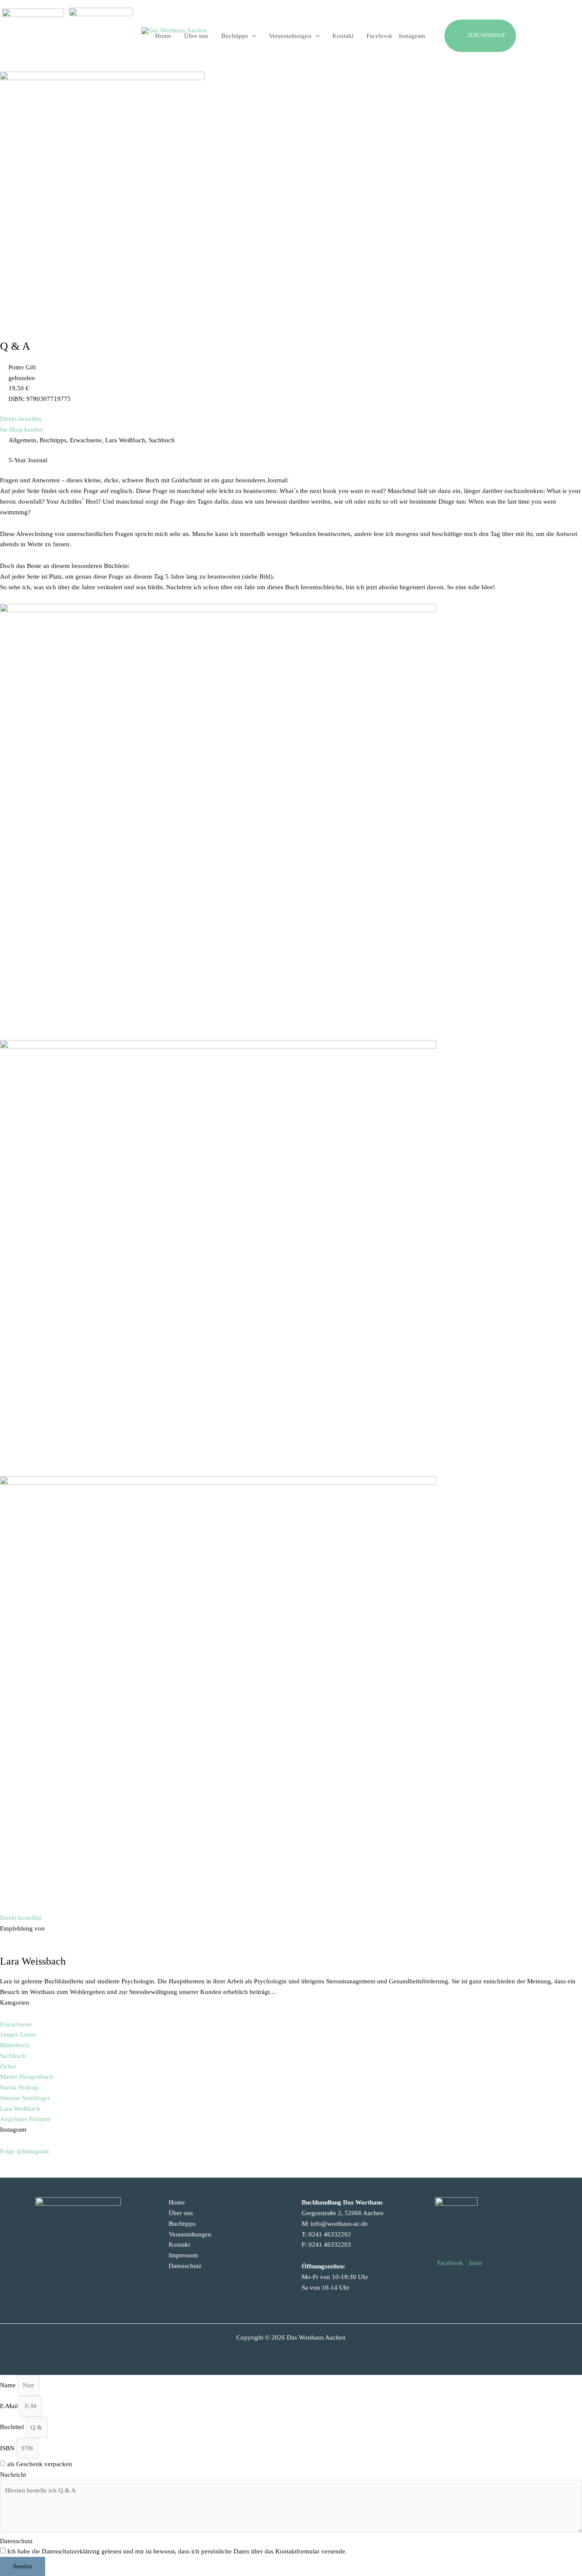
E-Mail (10, 2406)
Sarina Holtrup (19, 2087)
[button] (500, 36)
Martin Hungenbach (27, 2077)
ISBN (8, 2448)
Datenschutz (185, 2266)
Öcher (8, 2066)
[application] (252, 36)
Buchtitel (13, 2427)
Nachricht (13, 2475)
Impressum (183, 2255)
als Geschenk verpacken (40, 2464)
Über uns (181, 2213)
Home (177, 2202)
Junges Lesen (18, 2034)
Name (9, 2385)
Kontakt (179, 2245)
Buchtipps (182, 2224)
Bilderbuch (15, 2045)
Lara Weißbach (20, 2109)
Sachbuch (13, 2056)
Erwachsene (16, 2024)
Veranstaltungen (190, 2234)
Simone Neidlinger (25, 2098)
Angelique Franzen (25, 2119)
